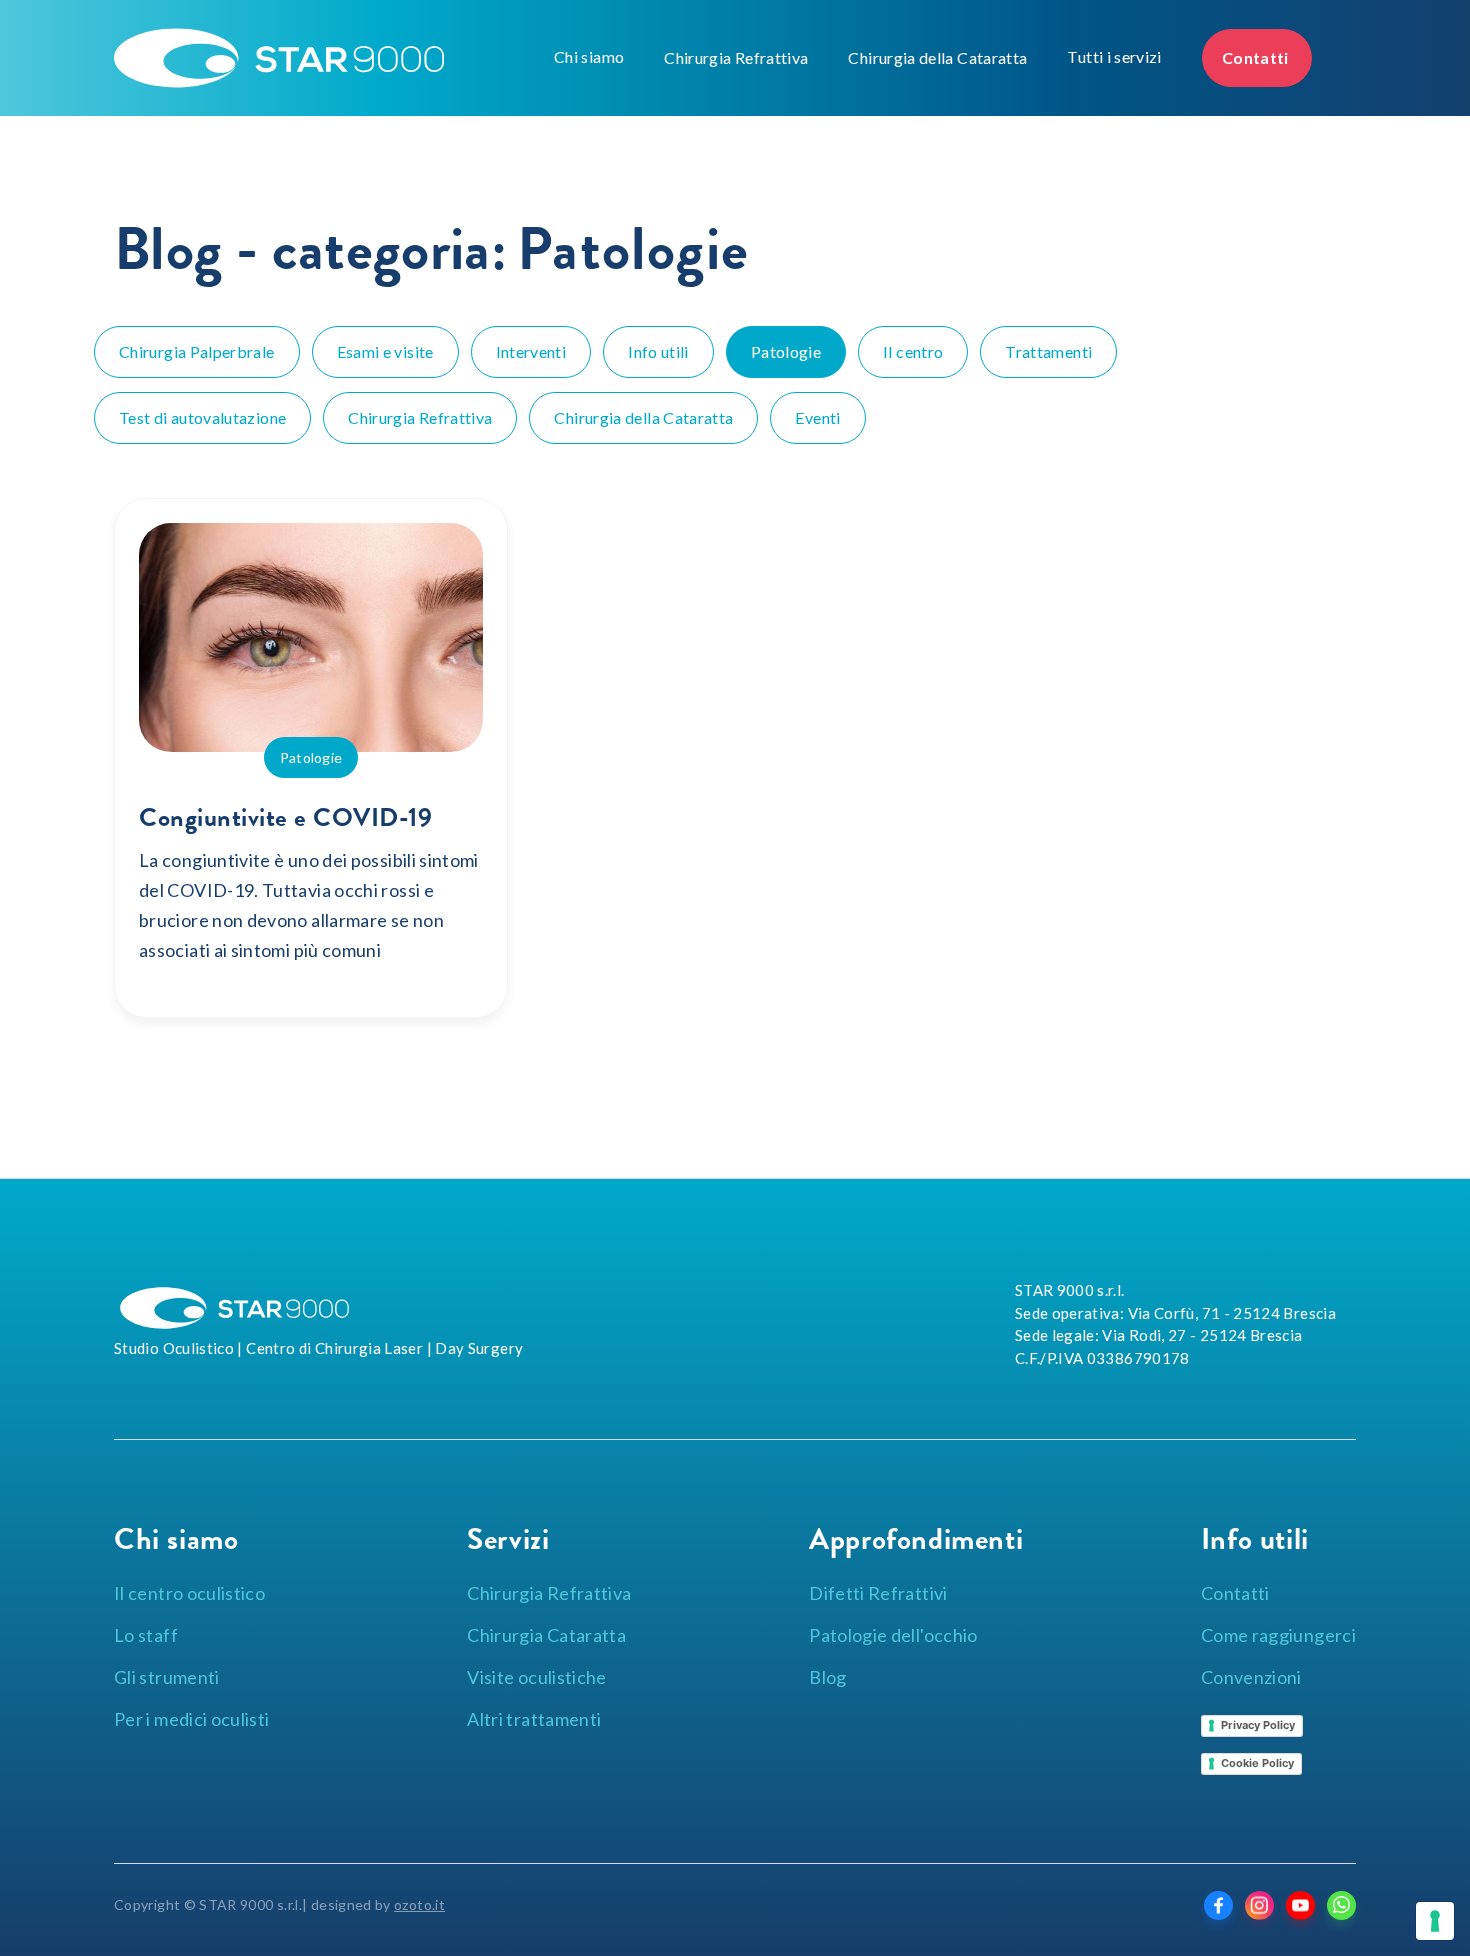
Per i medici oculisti (192, 1719)
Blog (827, 1677)
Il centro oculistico (189, 1593)
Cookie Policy (1257, 1763)
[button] (589, 57)
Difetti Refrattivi (878, 1593)
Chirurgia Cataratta (546, 1635)
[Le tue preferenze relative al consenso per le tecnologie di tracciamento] (1435, 1921)
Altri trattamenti (534, 1719)
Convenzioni (1251, 1677)
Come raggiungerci (1278, 1635)
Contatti (1257, 57)
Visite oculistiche (536, 1677)
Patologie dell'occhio (893, 1635)
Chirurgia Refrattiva (736, 57)
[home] (329, 58)
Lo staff (146, 1635)
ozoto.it (419, 1904)
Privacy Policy (1258, 1725)
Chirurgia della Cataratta (937, 57)
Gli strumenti (167, 1677)
